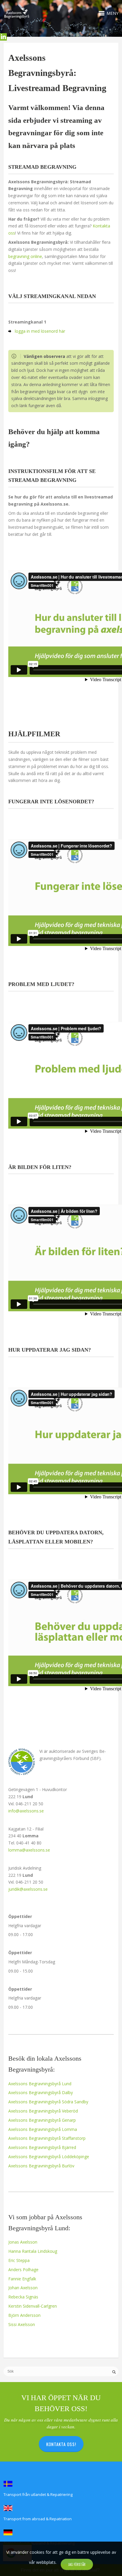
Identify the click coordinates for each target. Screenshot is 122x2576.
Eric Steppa (19, 2260)
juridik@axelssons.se (28, 1889)
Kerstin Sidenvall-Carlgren (33, 2306)
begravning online (25, 256)
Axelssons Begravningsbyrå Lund (40, 2084)
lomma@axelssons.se (29, 1850)
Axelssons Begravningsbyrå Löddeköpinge (49, 2157)
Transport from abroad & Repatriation (38, 2519)
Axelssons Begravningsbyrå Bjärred (42, 2147)
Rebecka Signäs (23, 2297)
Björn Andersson (24, 2315)
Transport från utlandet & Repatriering (38, 2494)
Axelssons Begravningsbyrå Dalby (41, 2092)
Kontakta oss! (61, 2444)
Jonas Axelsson (23, 2242)
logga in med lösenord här (40, 331)
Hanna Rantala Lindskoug (33, 2251)
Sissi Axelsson (22, 2324)
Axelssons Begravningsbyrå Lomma (43, 2129)
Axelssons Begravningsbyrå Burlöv (41, 2166)
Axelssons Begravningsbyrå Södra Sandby (48, 2102)
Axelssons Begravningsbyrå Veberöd (43, 2111)
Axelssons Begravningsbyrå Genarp (42, 2120)
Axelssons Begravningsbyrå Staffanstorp (47, 2138)
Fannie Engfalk (22, 2279)
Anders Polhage (23, 2270)
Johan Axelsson (23, 2288)
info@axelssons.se (26, 1811)
